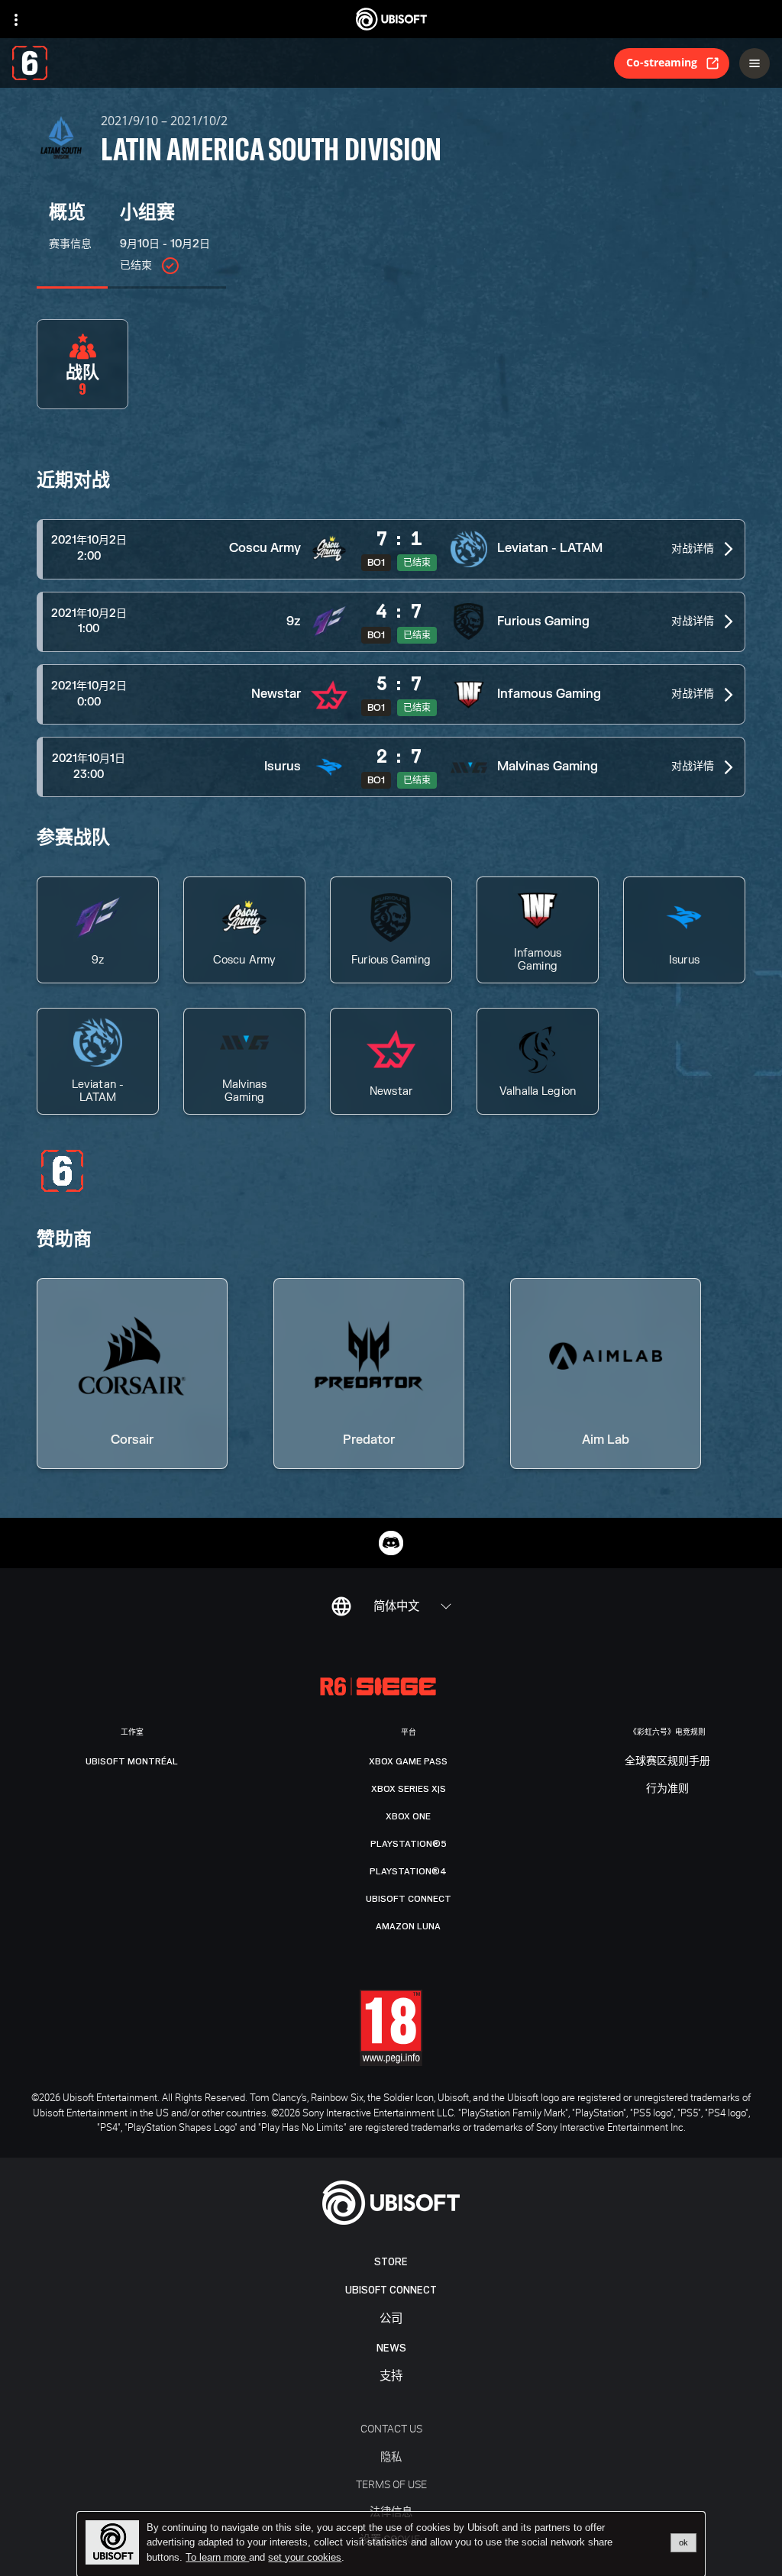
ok (683, 2542)
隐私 (391, 2457)
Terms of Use (391, 2484)
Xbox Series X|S (409, 1789)
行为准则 (667, 1789)
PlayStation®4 (408, 1871)
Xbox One (408, 1816)
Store (391, 2262)
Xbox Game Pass (408, 1761)
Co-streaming (662, 62)
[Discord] (391, 1543)
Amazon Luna (408, 1926)
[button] (391, 549)
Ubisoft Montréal (132, 1761)
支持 (391, 2376)
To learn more (217, 2557)
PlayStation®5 (409, 1844)
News (391, 2348)
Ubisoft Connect (391, 2290)
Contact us (391, 2428)
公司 (391, 2319)
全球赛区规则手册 (667, 1761)
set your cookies (305, 2558)
